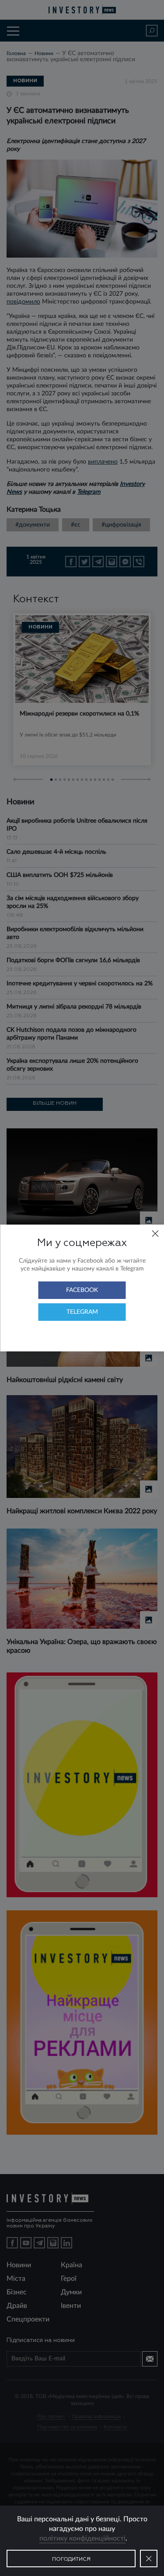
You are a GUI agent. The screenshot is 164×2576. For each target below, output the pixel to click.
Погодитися (71, 2559)
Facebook (82, 1290)
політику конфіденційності (82, 2538)
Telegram (82, 1312)
